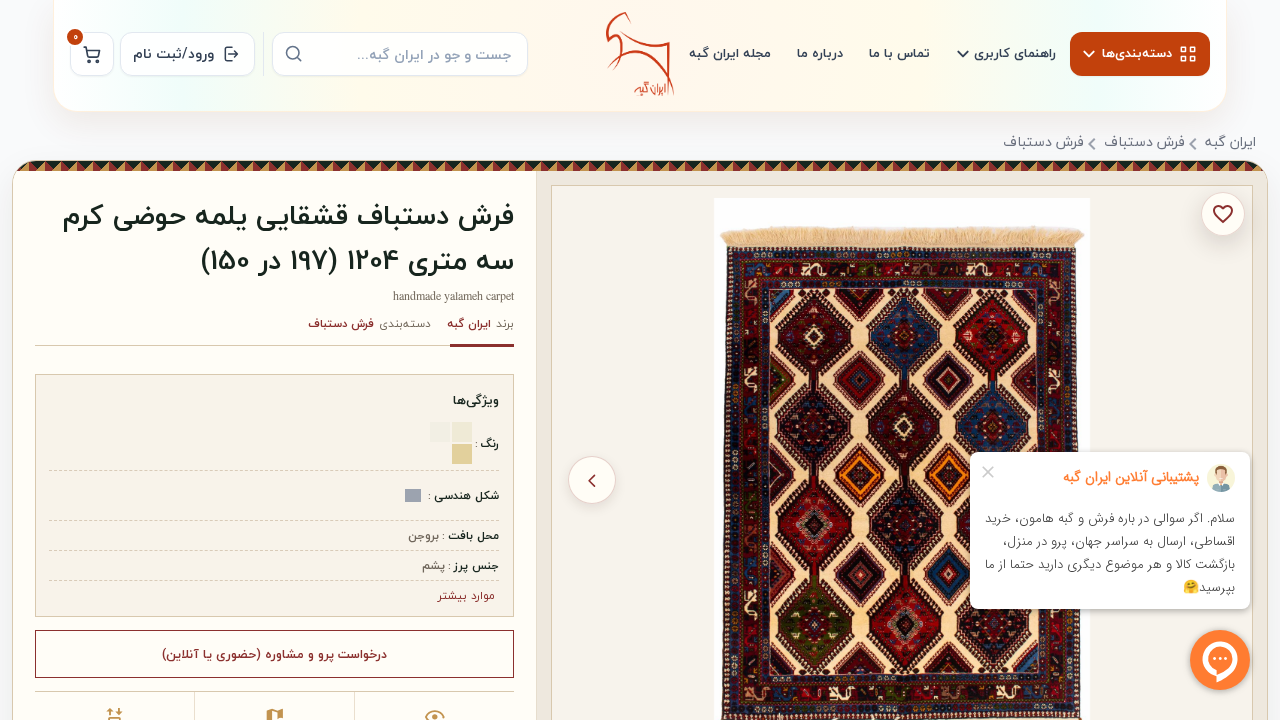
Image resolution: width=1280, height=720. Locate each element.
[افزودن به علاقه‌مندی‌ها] (1223, 214)
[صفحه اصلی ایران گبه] (640, 54)
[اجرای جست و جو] (294, 54)
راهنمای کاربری (1015, 53)
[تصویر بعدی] (592, 480)
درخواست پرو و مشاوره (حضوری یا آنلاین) (274, 654)
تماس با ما (899, 53)
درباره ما (820, 53)
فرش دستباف (1144, 143)
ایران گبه (1230, 143)
